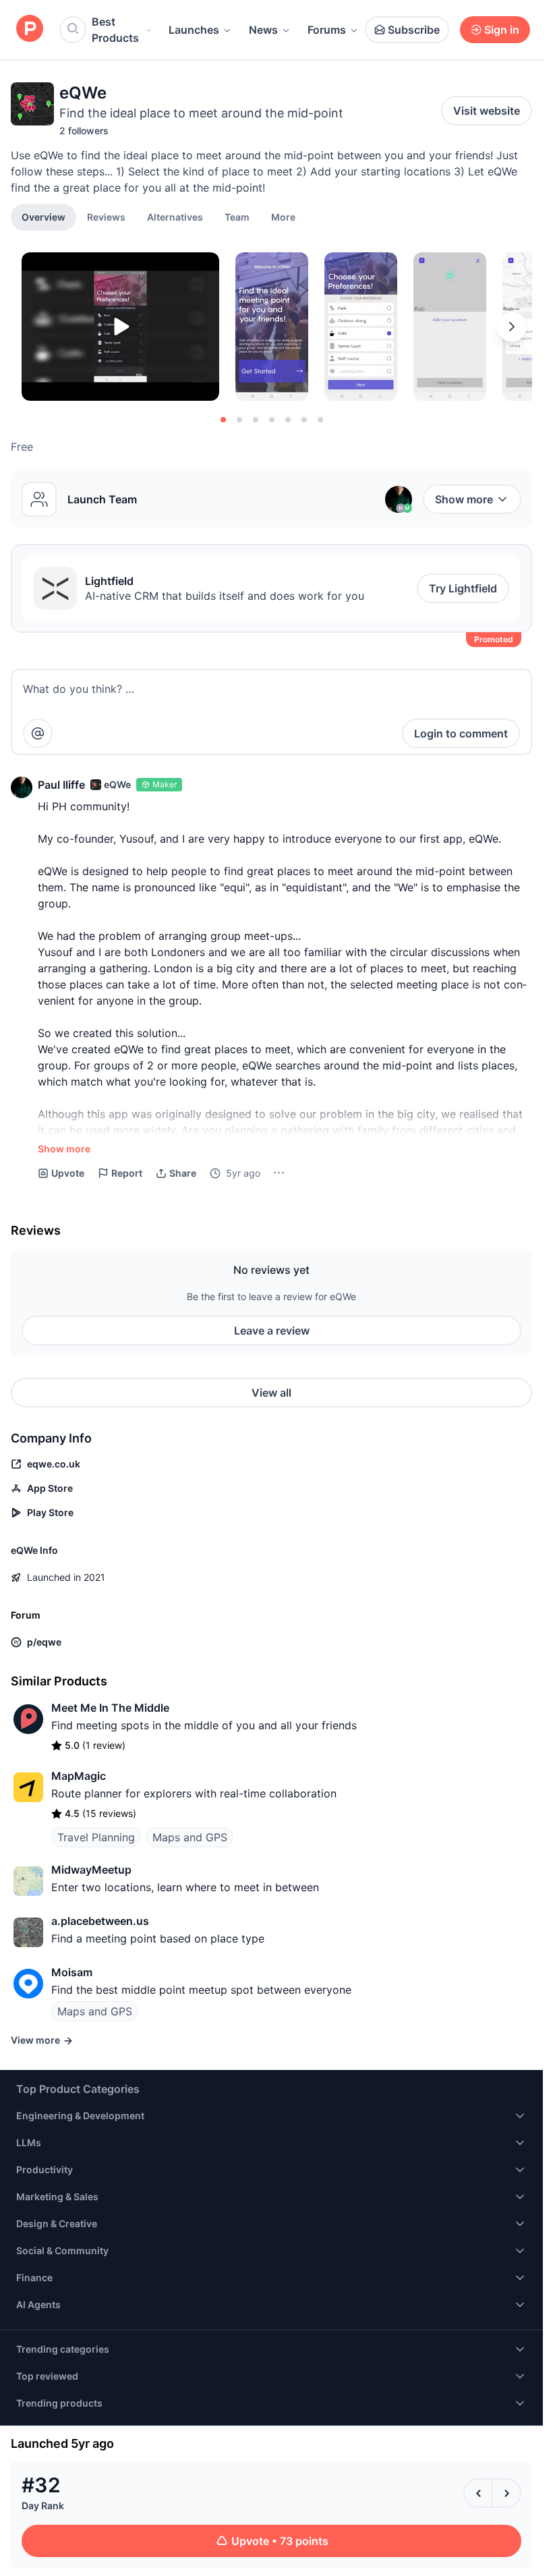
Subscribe (414, 30)
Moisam (72, 1972)
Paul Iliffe (61, 785)
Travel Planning (96, 1837)
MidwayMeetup (91, 1870)
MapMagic (79, 1776)
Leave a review (272, 1331)
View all (271, 1393)
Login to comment (461, 733)
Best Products (115, 30)
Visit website (487, 111)
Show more (464, 499)
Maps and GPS (190, 1837)
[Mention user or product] (38, 733)
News (263, 30)
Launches (194, 30)
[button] (283, 217)
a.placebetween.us (100, 1921)
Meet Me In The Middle (110, 1708)
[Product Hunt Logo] (30, 29)
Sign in (502, 30)
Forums (327, 30)
